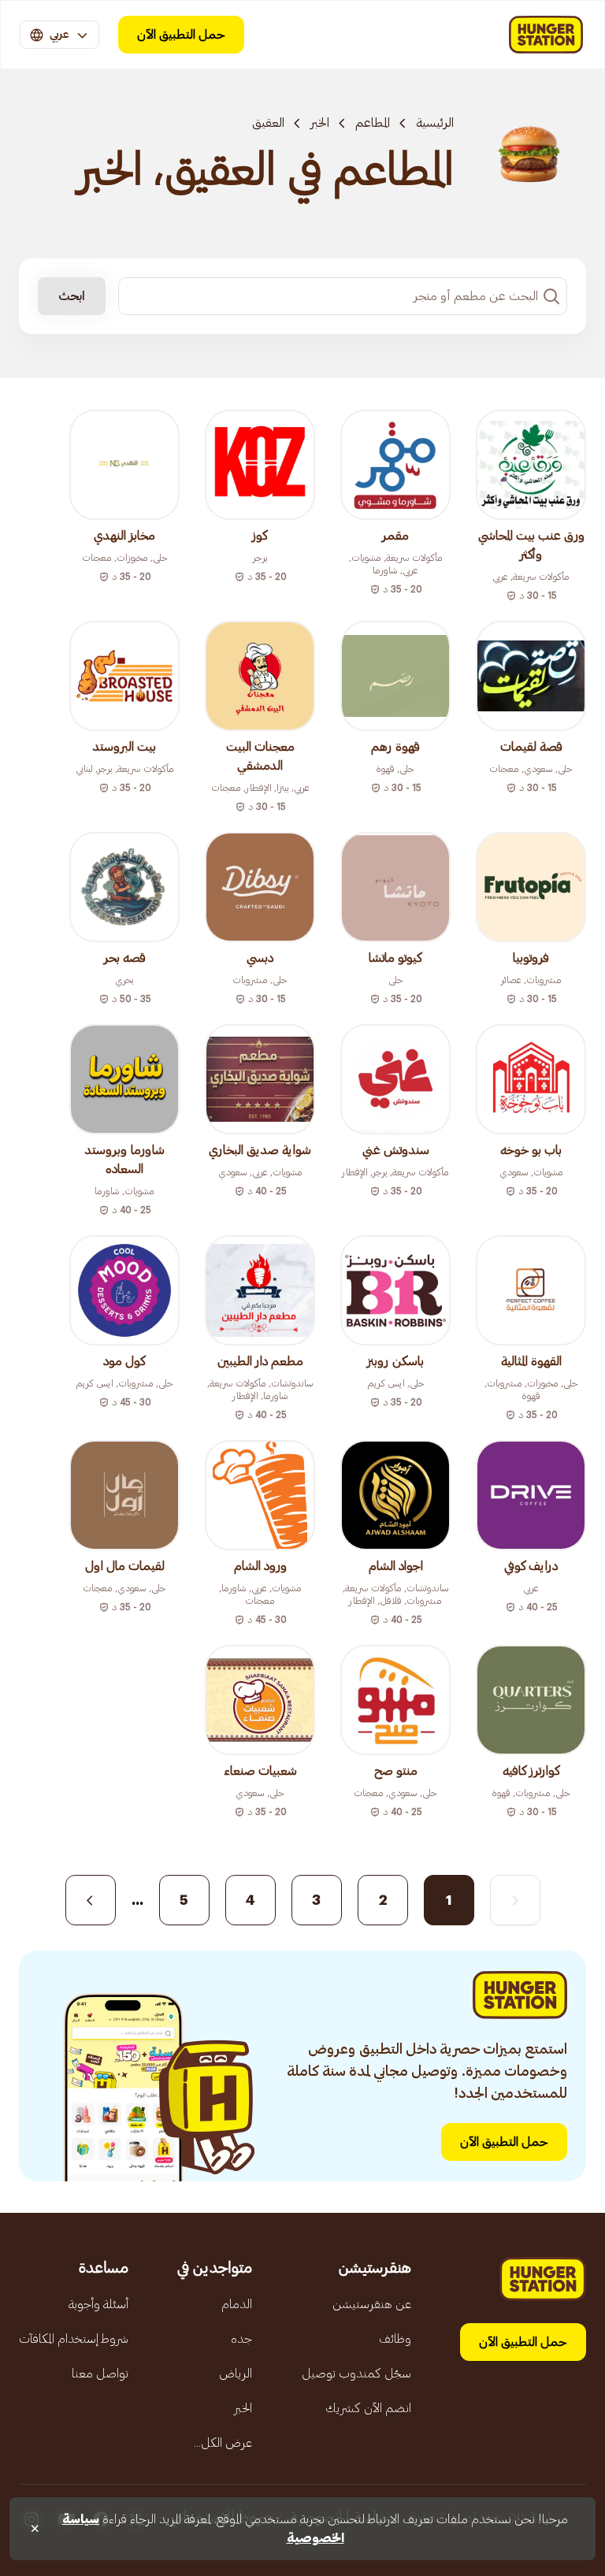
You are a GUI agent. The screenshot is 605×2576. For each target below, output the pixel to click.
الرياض (236, 2374)
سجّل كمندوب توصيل (356, 2374)
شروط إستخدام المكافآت (74, 2339)
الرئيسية (435, 123)
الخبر (320, 123)
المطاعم (373, 123)
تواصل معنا (100, 2374)
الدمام (237, 2304)
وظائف (395, 2339)
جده (241, 2339)
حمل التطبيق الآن (181, 35)
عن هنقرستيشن (372, 2304)
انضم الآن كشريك (368, 2408)
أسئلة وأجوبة (98, 2304)
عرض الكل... (223, 2443)
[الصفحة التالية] (91, 1900)
